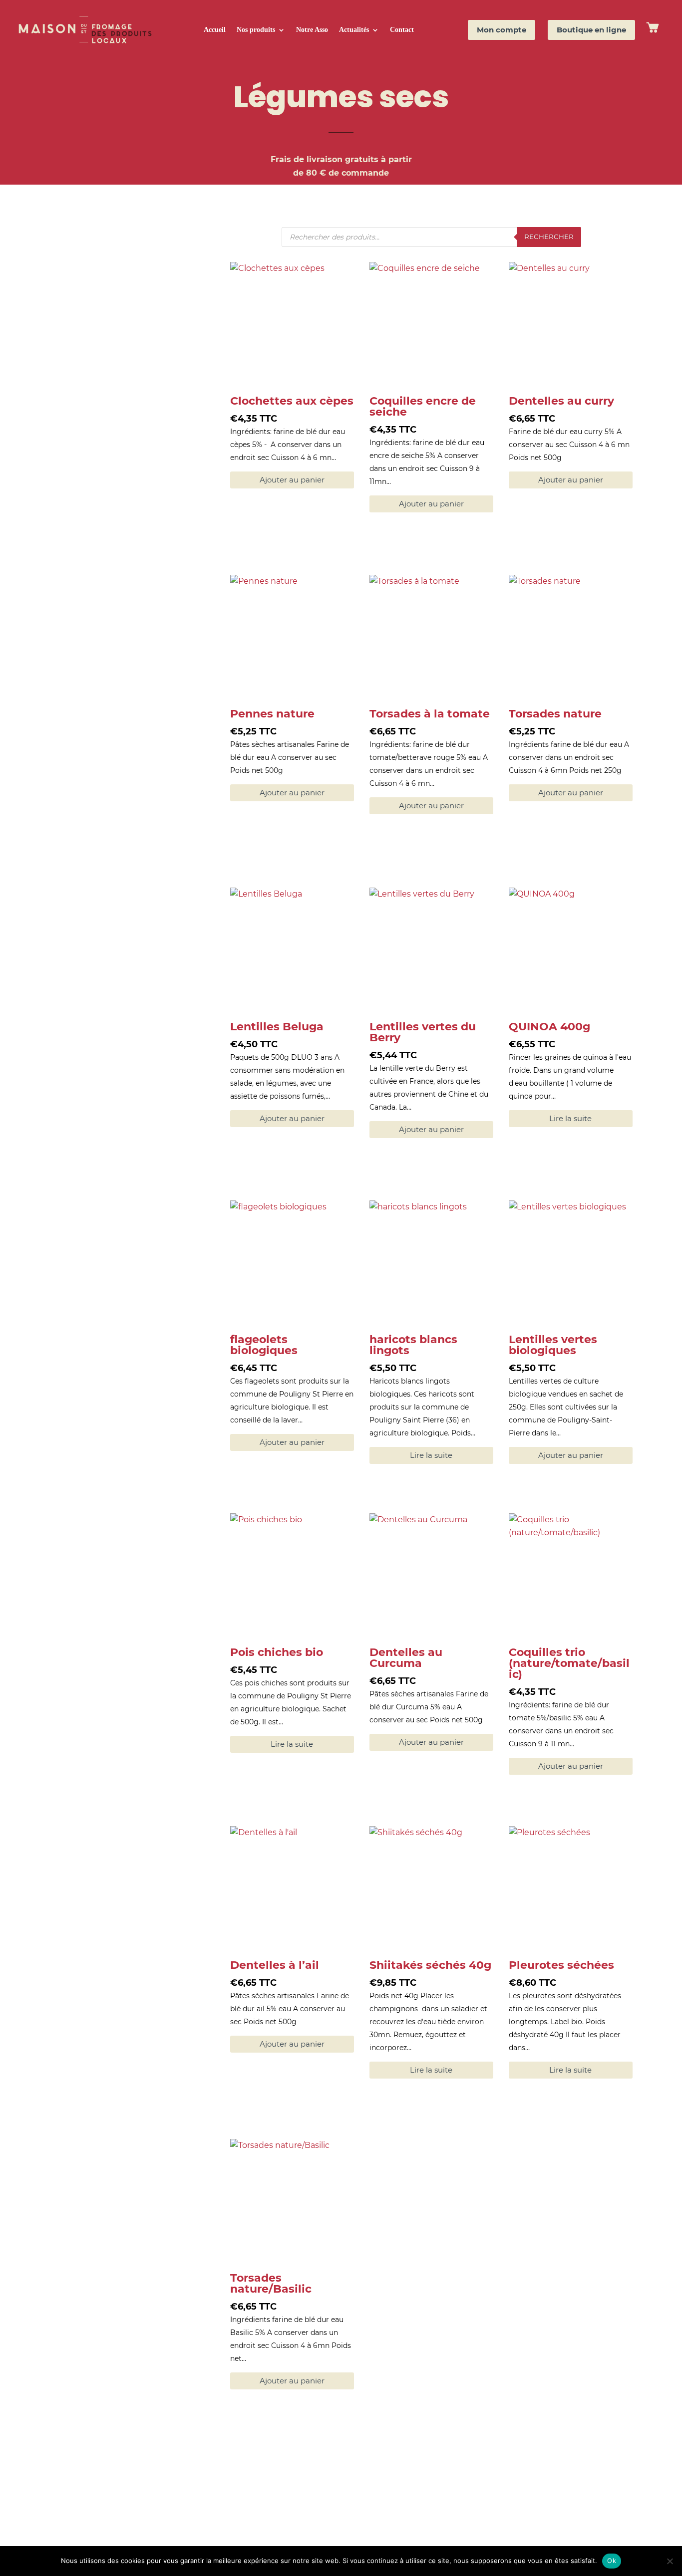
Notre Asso (312, 30)
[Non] (670, 2561)
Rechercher (549, 236)
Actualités (354, 30)
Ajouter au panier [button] (292, 480)
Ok (612, 2561)
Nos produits (256, 30)
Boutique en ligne (591, 30)
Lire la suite (570, 1118)
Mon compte (502, 30)
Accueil (215, 30)
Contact (402, 30)
